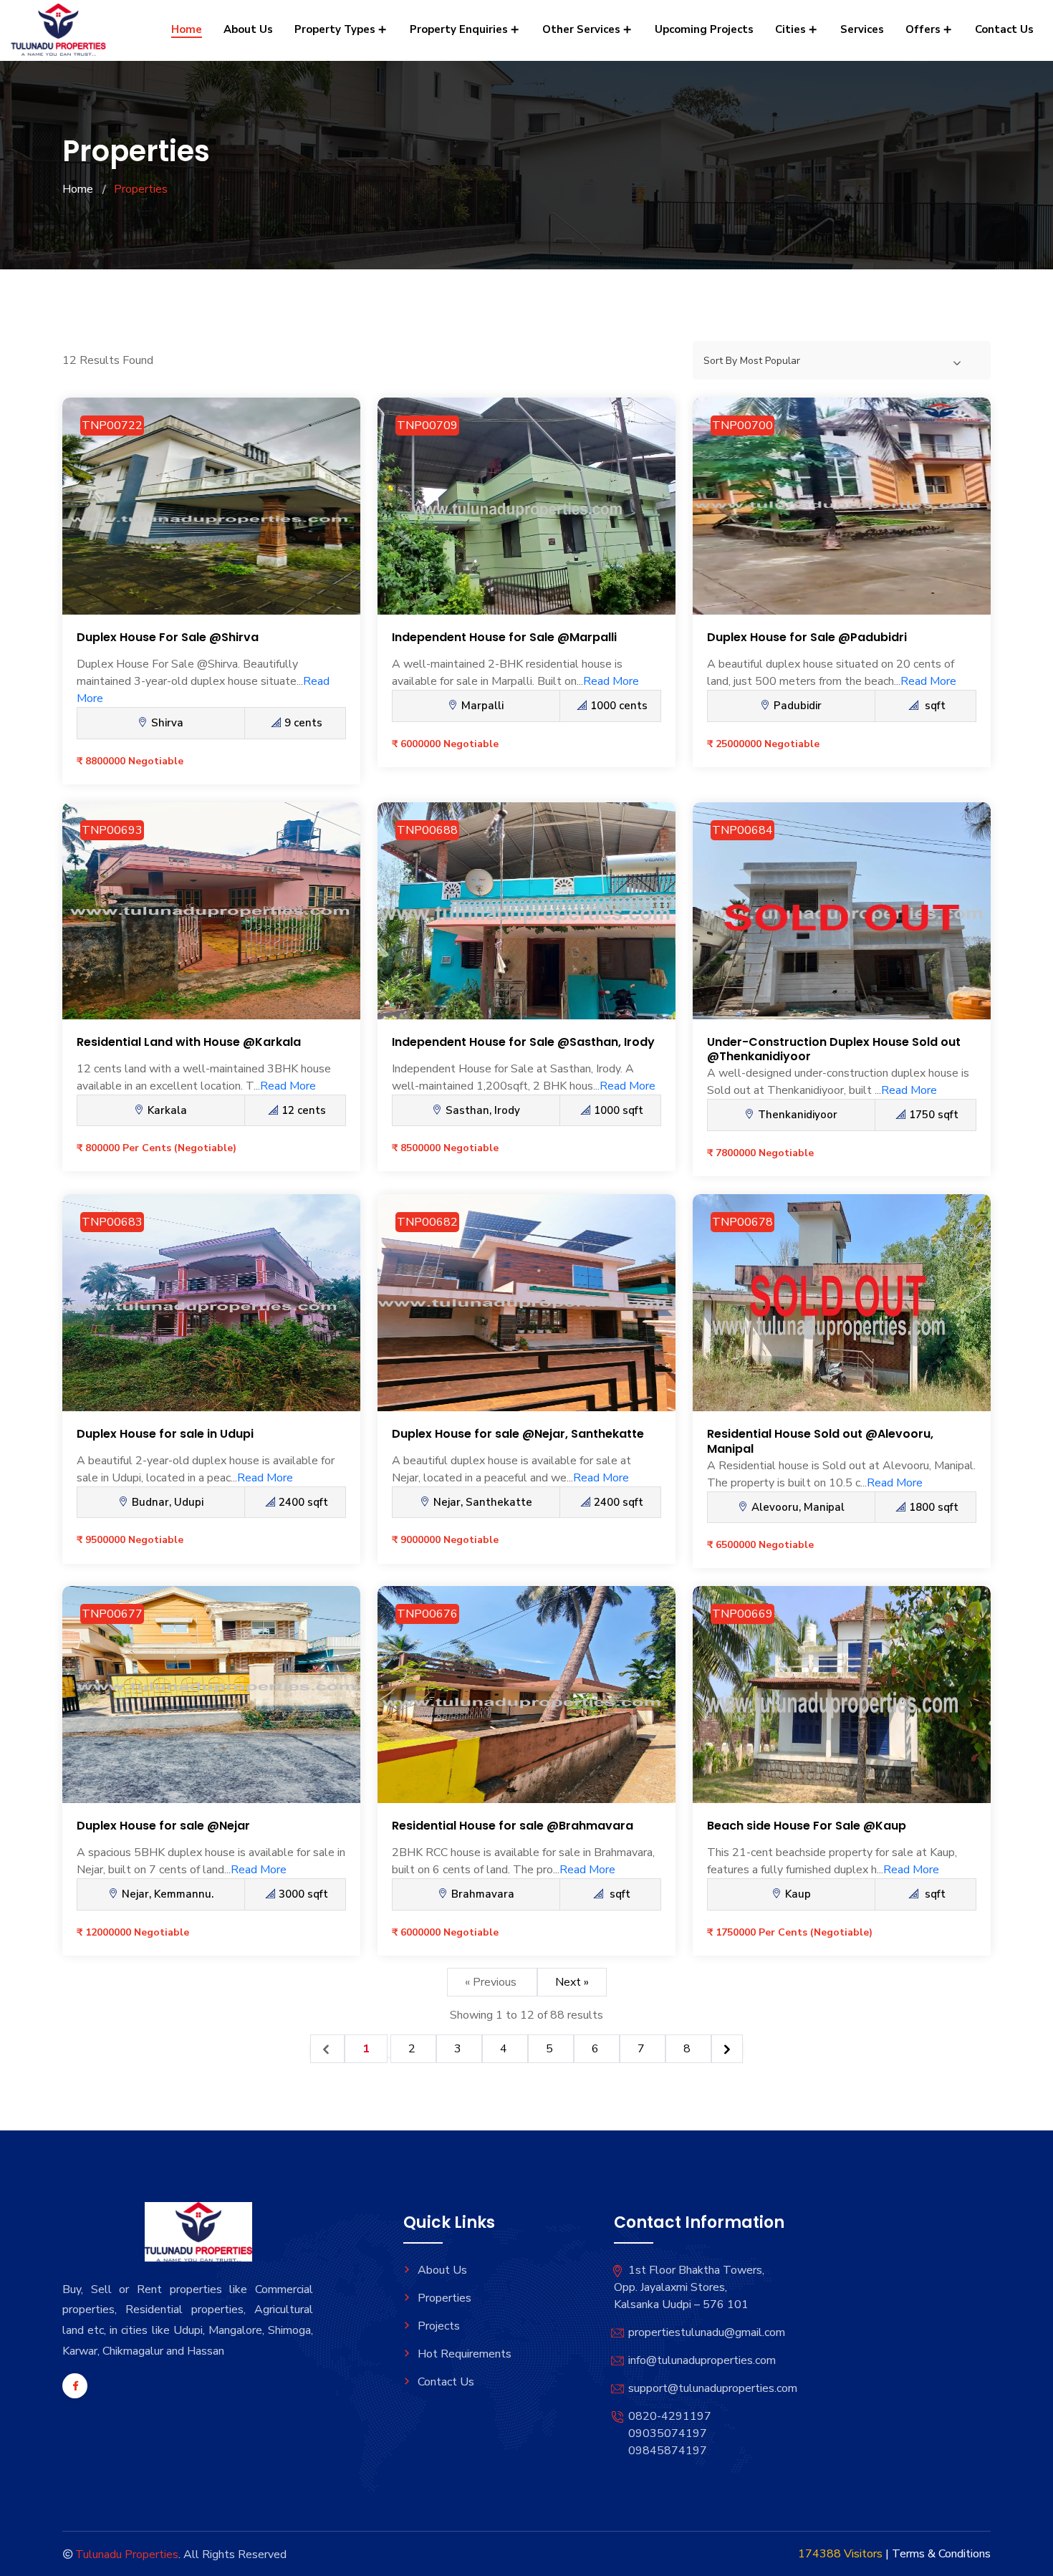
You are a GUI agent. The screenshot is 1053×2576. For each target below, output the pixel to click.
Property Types (336, 29)
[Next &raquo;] (727, 2049)
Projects (439, 2326)
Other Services (583, 29)
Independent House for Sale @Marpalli (504, 637)
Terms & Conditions (941, 2554)
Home (187, 29)
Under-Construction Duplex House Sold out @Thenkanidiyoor (834, 1049)
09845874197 (668, 2451)
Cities (792, 29)
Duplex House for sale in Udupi (165, 1434)
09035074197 (668, 2433)
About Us (248, 29)
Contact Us (1004, 29)
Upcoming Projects (704, 29)
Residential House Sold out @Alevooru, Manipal (820, 1441)
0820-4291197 (670, 2416)
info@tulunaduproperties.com (702, 2360)
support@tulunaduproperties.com (713, 2388)
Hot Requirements (465, 2354)
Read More (611, 681)
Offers (924, 29)
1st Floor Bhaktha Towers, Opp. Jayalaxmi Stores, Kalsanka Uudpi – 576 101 (689, 2287)
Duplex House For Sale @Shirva (168, 637)
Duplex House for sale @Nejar (163, 1826)
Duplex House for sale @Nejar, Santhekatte (518, 1434)
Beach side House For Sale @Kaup (807, 1826)
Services (862, 29)
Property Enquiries (460, 29)
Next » (572, 1982)
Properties (444, 2298)
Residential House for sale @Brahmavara (513, 1826)
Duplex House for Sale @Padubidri (807, 637)
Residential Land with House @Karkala (189, 1042)
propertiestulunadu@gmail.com (707, 2332)
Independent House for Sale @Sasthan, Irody (523, 1042)
